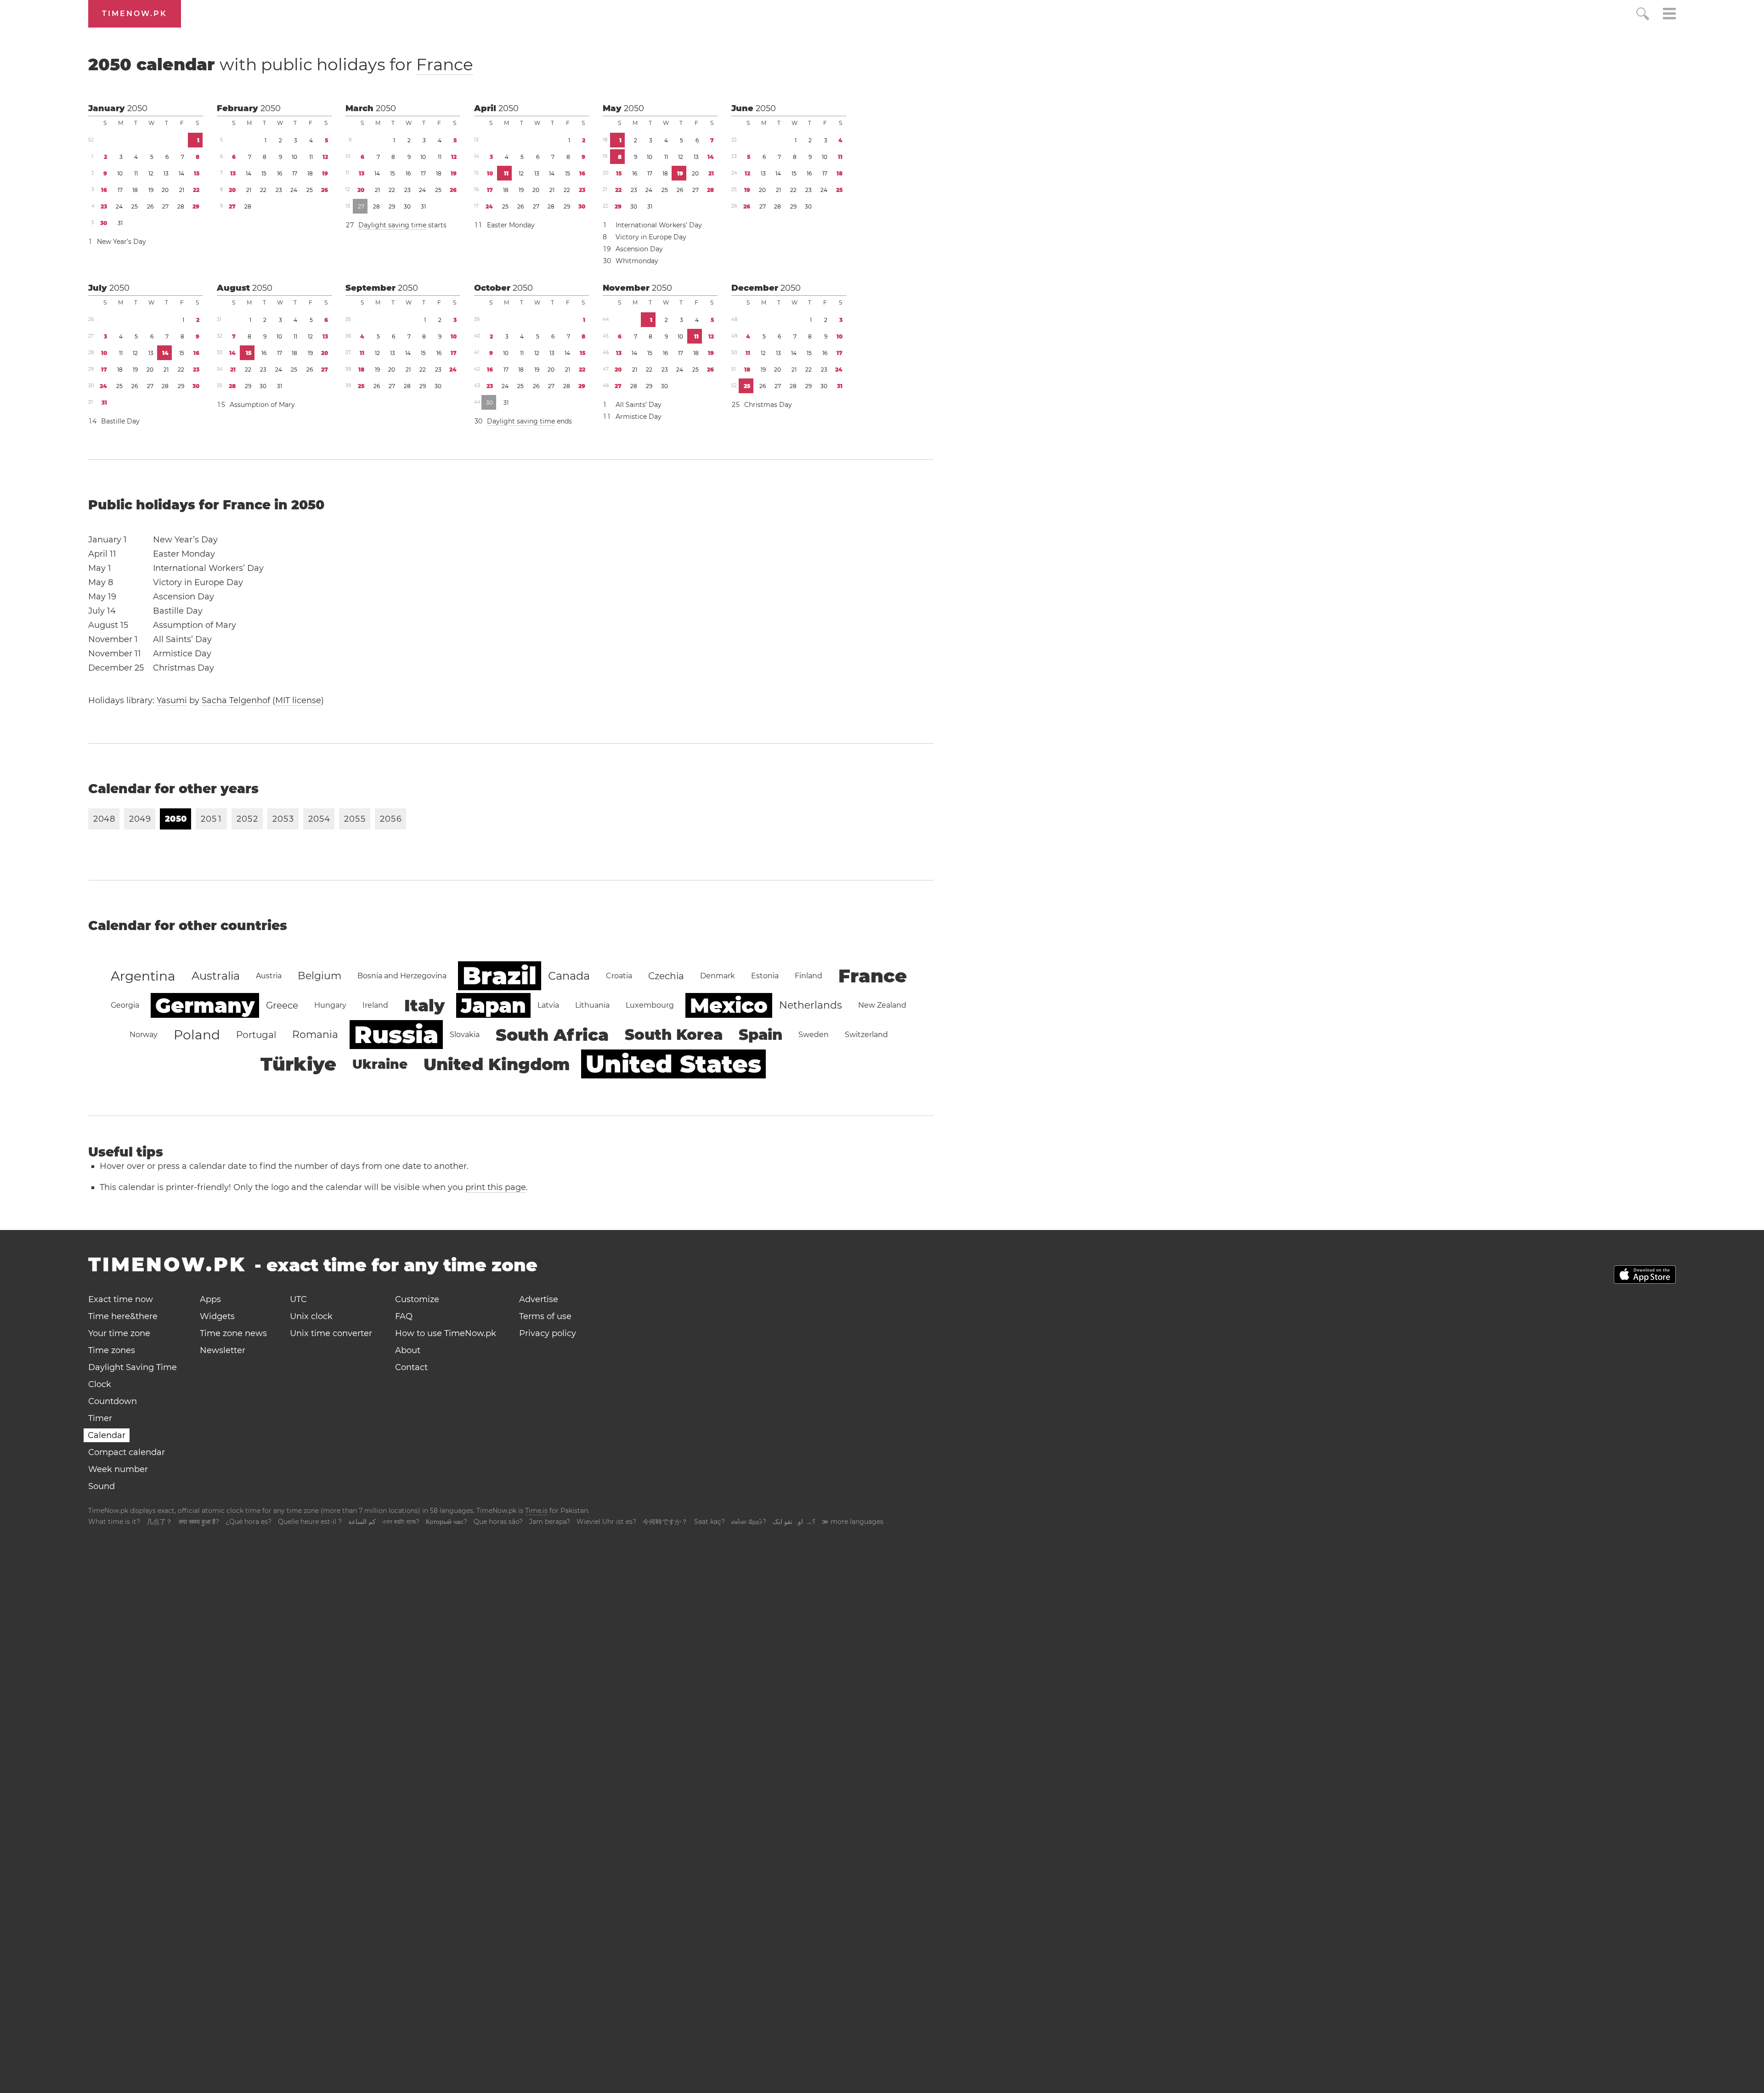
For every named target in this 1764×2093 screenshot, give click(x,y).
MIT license (298, 700)
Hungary (330, 1005)
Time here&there (123, 1316)
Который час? (447, 1522)
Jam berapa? (550, 1522)
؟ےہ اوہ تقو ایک (794, 1522)
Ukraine (380, 1064)
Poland (197, 1035)
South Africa (552, 1035)
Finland (808, 976)
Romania (315, 1035)
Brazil (500, 976)
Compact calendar (127, 1452)
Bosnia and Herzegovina (402, 976)
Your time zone (119, 1333)
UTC (298, 1299)
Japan (493, 1005)
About (408, 1350)
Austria (269, 976)
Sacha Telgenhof (236, 700)
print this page (496, 1187)
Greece (282, 1005)
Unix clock (311, 1316)
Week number (118, 1469)
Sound (102, 1486)
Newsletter (223, 1350)
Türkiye (298, 1064)
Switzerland (866, 1035)
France (445, 64)
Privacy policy (548, 1333)
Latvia (548, 1005)
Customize (417, 1299)
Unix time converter (331, 1333)
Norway (144, 1035)
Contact (411, 1367)
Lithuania (592, 1005)
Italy (424, 1005)
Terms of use (545, 1316)
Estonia (765, 976)
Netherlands (811, 1005)
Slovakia (465, 1035)
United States (673, 1064)
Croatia (619, 976)
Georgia (125, 1005)
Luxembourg (650, 1005)
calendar (281, 64)
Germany (205, 1005)
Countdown (113, 1401)
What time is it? (114, 1522)
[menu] (1669, 15)
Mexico (729, 1005)
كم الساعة (362, 1522)
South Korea (674, 1035)
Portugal (256, 1035)
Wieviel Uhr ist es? (606, 1522)
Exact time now (121, 1299)
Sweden (814, 1035)
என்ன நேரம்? (749, 1522)
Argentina (143, 976)
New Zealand (882, 1005)
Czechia (666, 976)
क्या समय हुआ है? (199, 1522)
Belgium (319, 976)
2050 (137, 108)
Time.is (536, 1511)
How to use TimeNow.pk (446, 1333)
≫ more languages (853, 1522)
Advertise (539, 1299)
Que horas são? (498, 1522)
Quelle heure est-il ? (310, 1522)
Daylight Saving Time (133, 1367)
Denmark (718, 976)
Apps (210, 1299)
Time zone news (233, 1333)
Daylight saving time (392, 225)
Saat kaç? (710, 1522)
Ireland (375, 1005)
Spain (760, 1035)
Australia (216, 976)
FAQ (404, 1316)
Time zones (112, 1350)
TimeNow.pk (135, 14)
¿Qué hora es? (249, 1522)
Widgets (217, 1316)
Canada (569, 976)
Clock (100, 1384)
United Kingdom (497, 1064)
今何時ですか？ (665, 1522)
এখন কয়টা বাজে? (401, 1522)
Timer (100, 1418)
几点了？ (159, 1522)
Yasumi (172, 700)
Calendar (107, 1435)
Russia (396, 1035)
